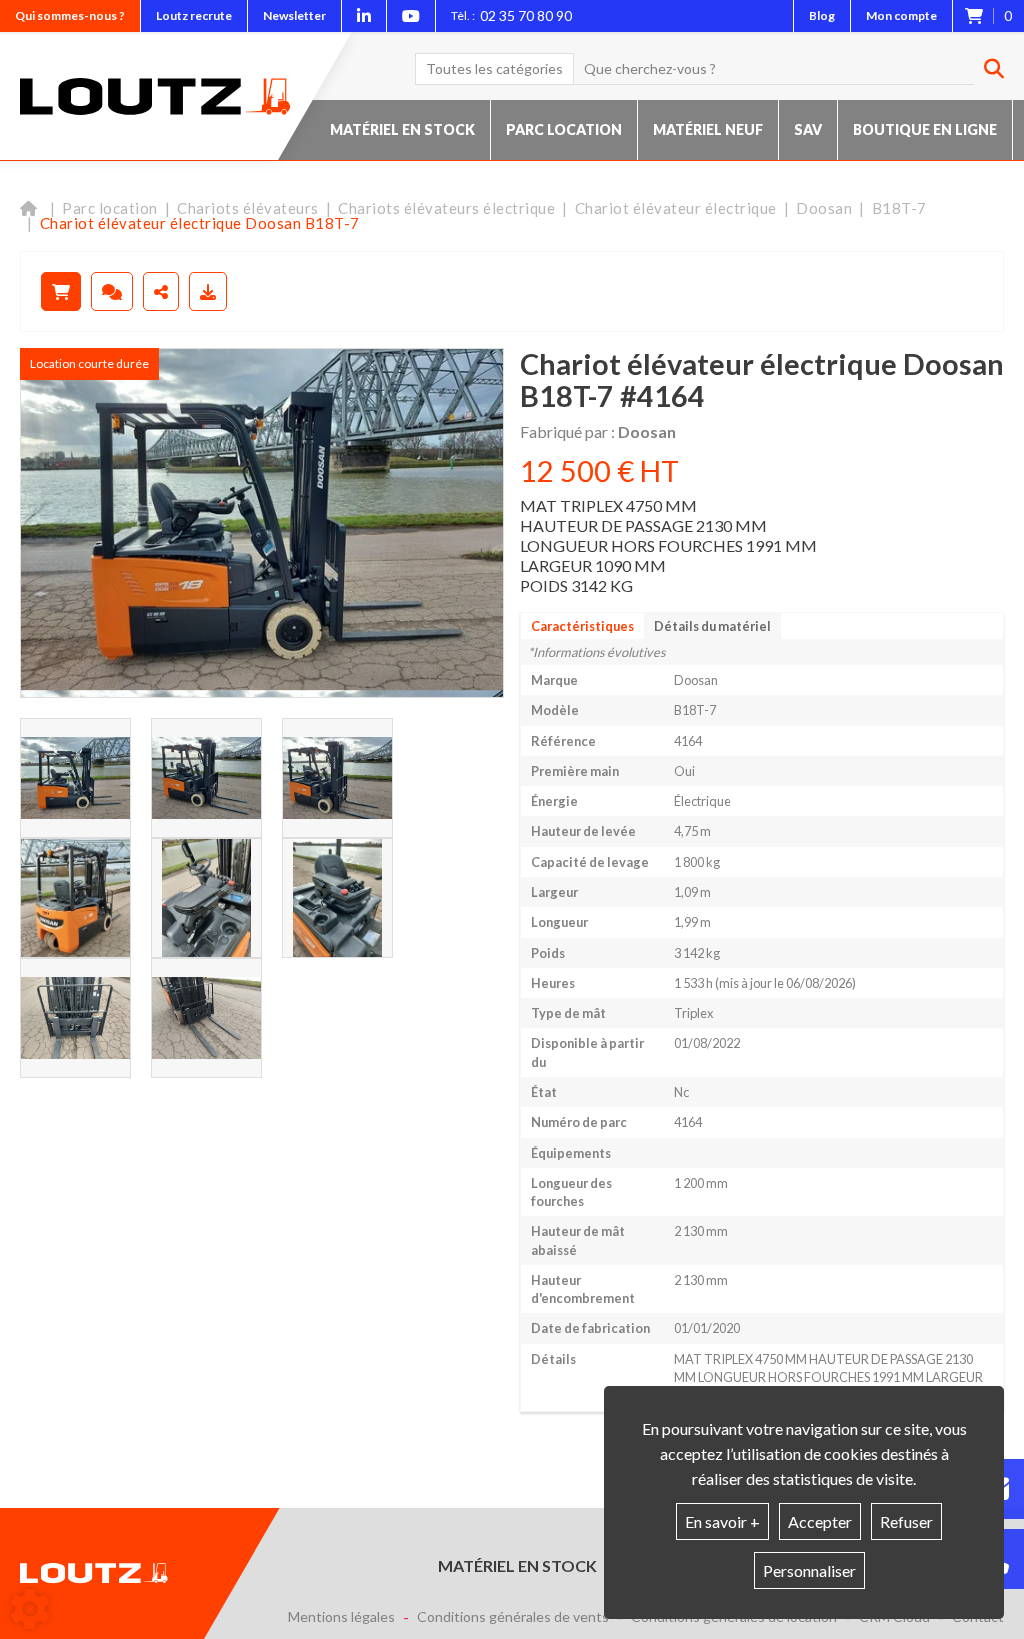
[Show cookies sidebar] (30, 1609)
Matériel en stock (402, 129)
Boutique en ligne (925, 129)
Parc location (564, 129)
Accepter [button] (820, 1521)
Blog (822, 15)
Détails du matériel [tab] (712, 626)
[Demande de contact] (112, 291)
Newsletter (294, 15)
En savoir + (722, 1521)
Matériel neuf (708, 129)
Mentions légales (341, 1617)
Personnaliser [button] (809, 1570)
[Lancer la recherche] (986, 69)
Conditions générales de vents (513, 1617)
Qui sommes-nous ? (70, 15)
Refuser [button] (906, 1521)
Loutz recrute (194, 15)
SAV (808, 129)
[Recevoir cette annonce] (208, 291)
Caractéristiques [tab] (582, 626)
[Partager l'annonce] (161, 291)
